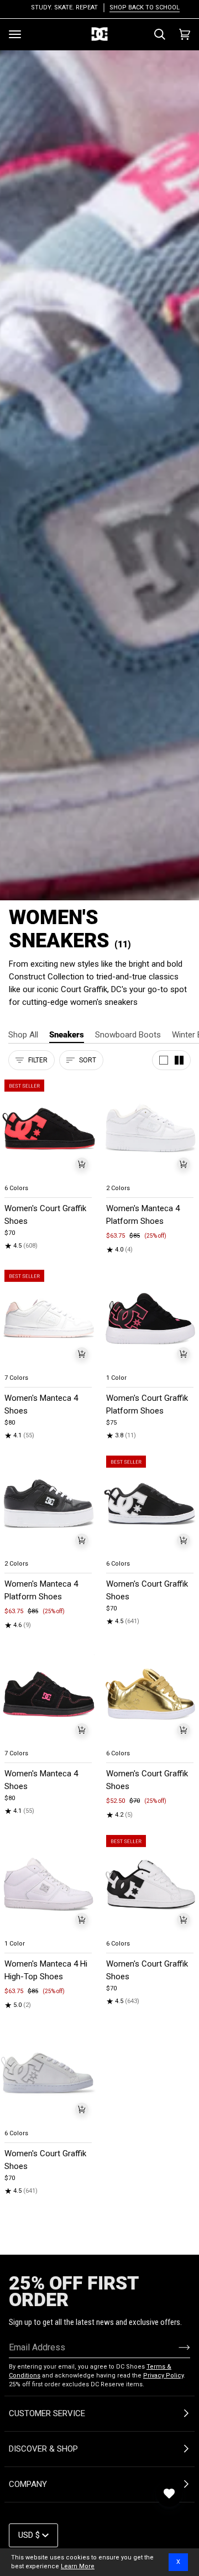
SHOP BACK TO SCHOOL (138, 7)
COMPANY (28, 2484)
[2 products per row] (179, 1060)
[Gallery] (49, 1128)
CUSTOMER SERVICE (47, 2413)
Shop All (23, 1035)
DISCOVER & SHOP (43, 2449)
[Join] (176, 2347)
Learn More (78, 2566)
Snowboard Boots (128, 1035)
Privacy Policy (163, 2376)
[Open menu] (15, 34)
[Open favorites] (169, 2494)
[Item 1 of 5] (49, 1128)
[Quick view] (82, 1164)
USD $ (29, 2535)
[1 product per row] (164, 1060)
